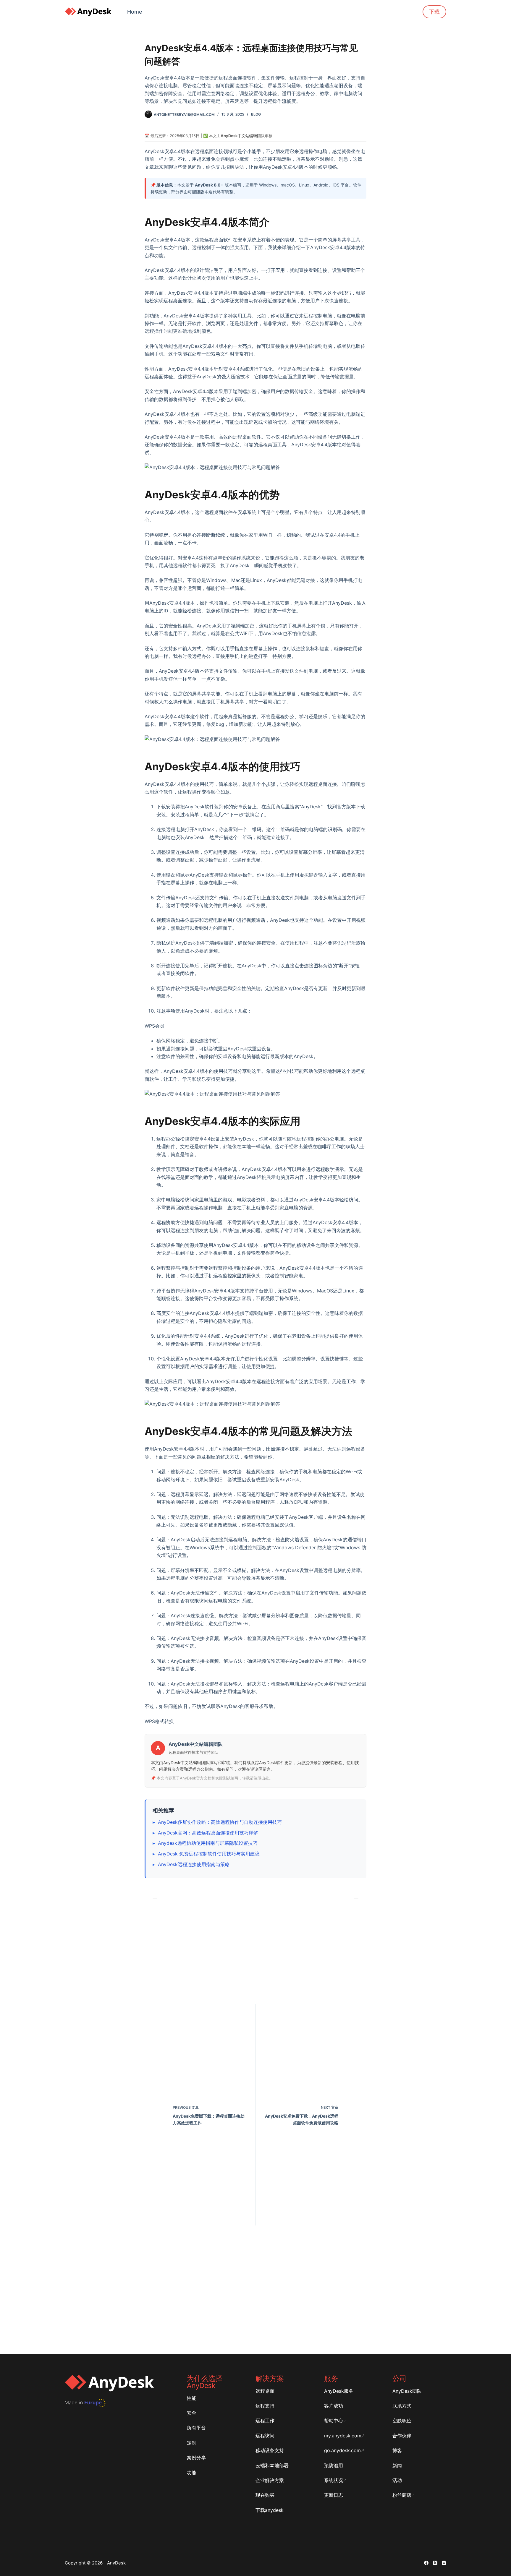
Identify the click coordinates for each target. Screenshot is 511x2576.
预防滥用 (334, 2465)
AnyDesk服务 (339, 2391)
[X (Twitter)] (435, 2563)
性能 (192, 2398)
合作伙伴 (402, 2436)
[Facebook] (426, 2563)
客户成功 (334, 2406)
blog (256, 114)
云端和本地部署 (272, 2465)
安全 (192, 2413)
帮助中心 (334, 2421)
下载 (434, 12)
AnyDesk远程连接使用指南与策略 (194, 1864)
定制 (192, 2443)
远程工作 (265, 2421)
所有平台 (196, 2428)
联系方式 (402, 2406)
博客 (397, 2450)
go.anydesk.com (342, 2450)
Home (135, 12)
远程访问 (265, 2436)
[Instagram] (444, 2563)
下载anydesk (270, 2510)
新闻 (397, 2465)
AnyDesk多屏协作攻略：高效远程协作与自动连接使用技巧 (220, 1822)
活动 (397, 2480)
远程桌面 (265, 2391)
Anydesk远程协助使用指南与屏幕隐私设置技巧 (208, 1843)
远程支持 (265, 2406)
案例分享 (196, 2457)
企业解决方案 (270, 2480)
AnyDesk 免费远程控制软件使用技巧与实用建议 (209, 1854)
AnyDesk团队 (407, 2391)
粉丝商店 (402, 2495)
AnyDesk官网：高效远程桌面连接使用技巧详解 (208, 1833)
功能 (192, 2473)
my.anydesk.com (343, 2436)
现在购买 (265, 2495)
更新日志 (334, 2495)
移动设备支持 (270, 2450)
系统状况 (334, 2480)
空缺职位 (402, 2421)
